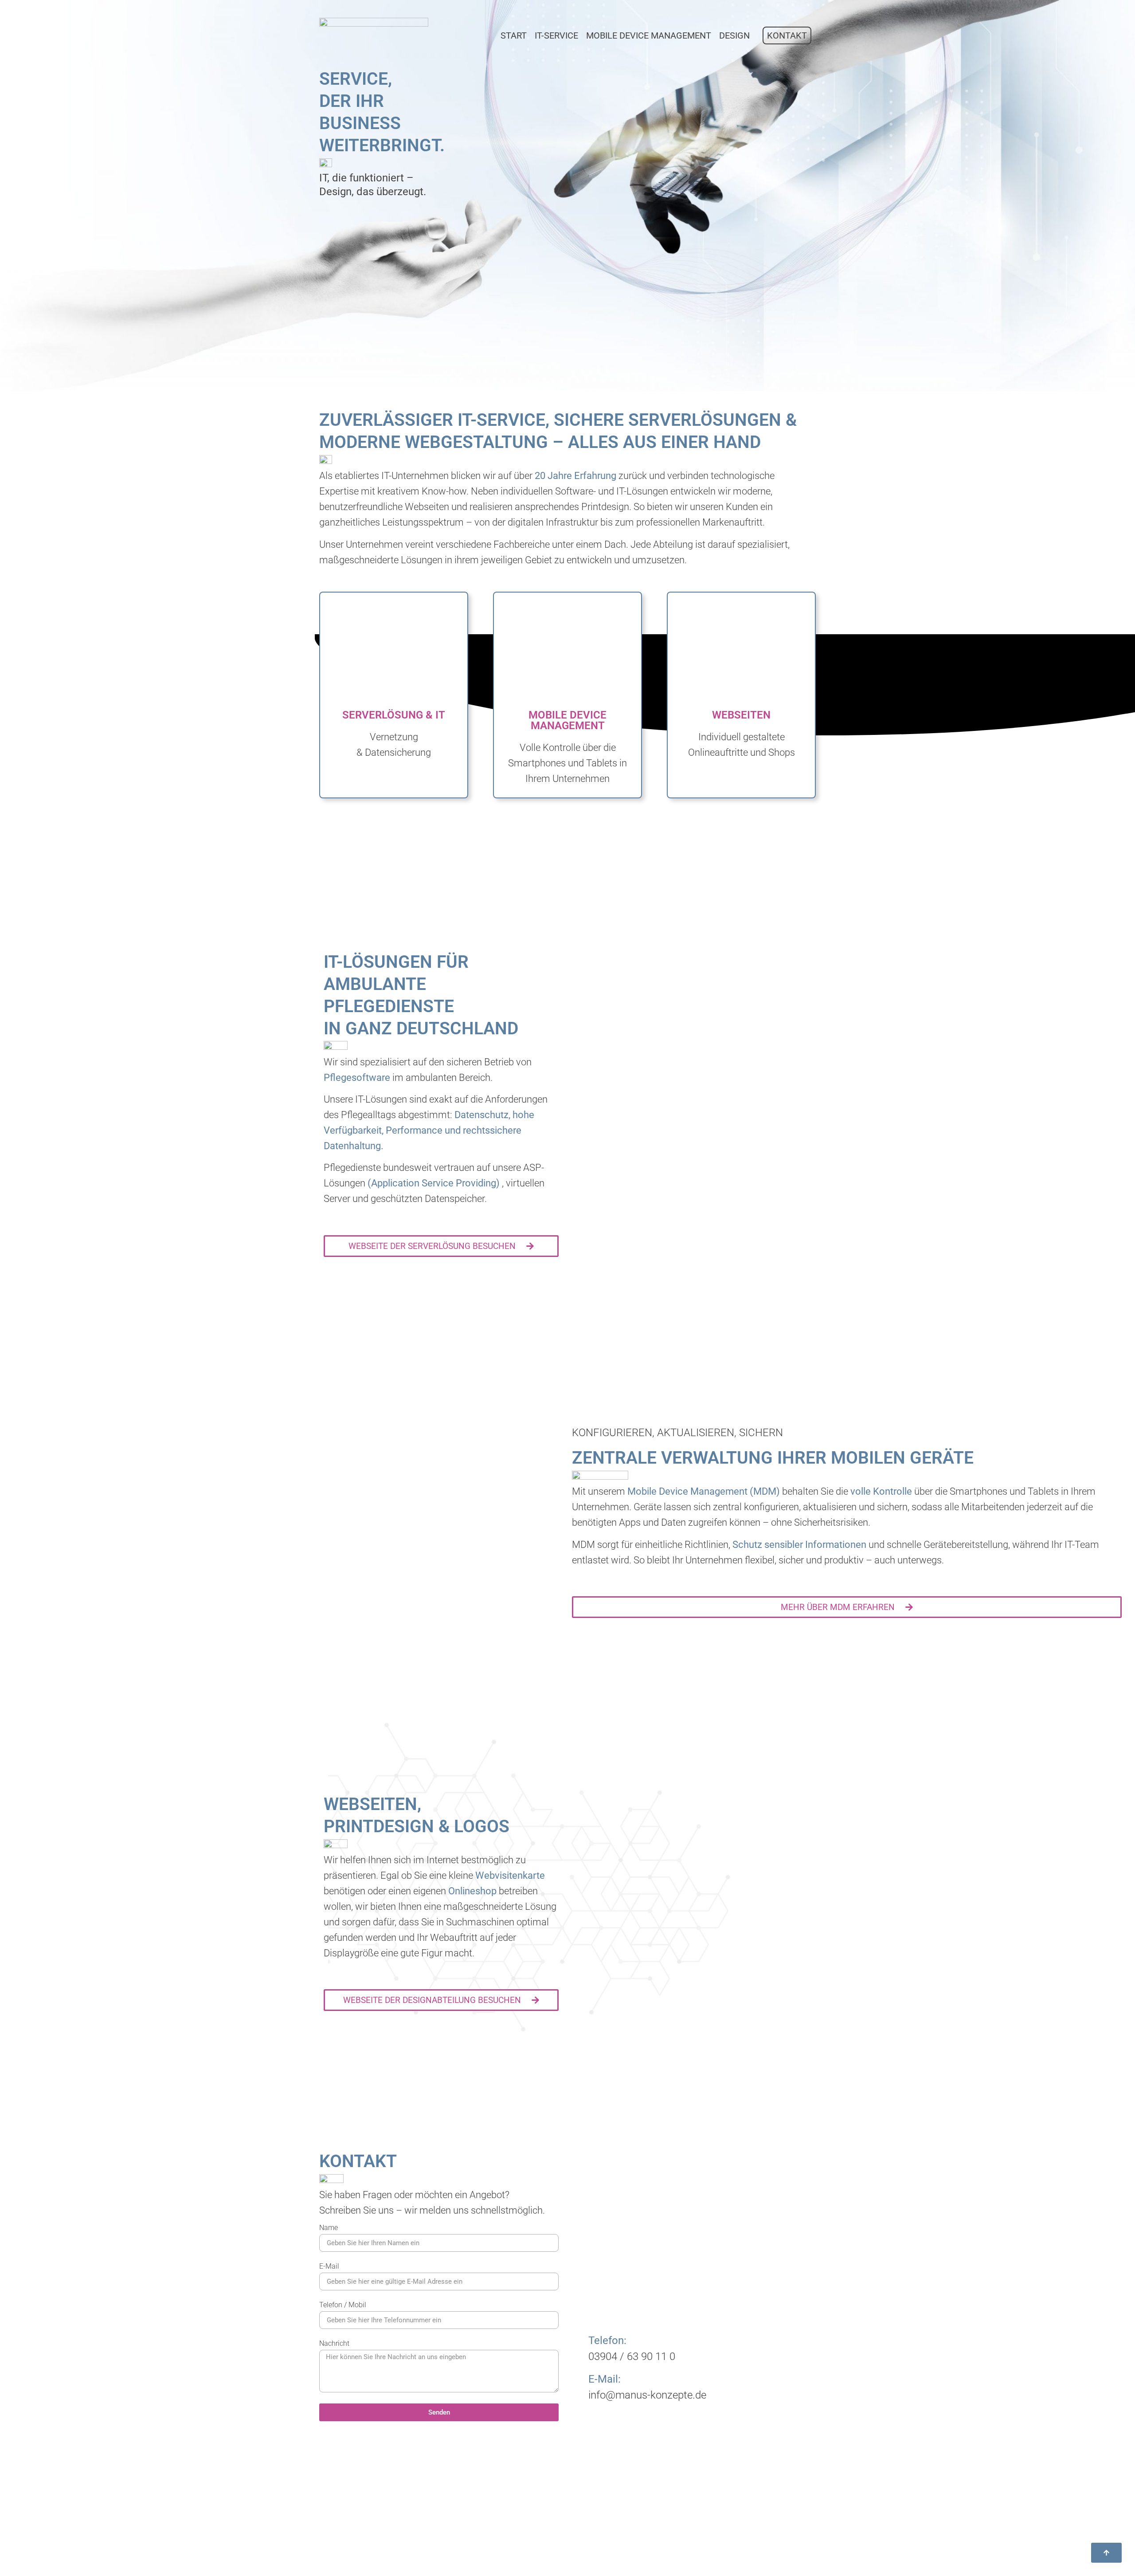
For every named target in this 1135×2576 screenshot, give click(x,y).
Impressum (722, 2490)
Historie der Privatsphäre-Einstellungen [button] (744, 2546)
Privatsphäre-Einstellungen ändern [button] (758, 2516)
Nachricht (334, 2344)
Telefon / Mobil (343, 2305)
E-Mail (329, 2267)
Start (514, 35)
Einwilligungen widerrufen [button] (745, 2529)
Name (329, 2228)
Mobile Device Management (649, 35)
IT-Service (556, 35)
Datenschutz (725, 2503)
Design (734, 35)
